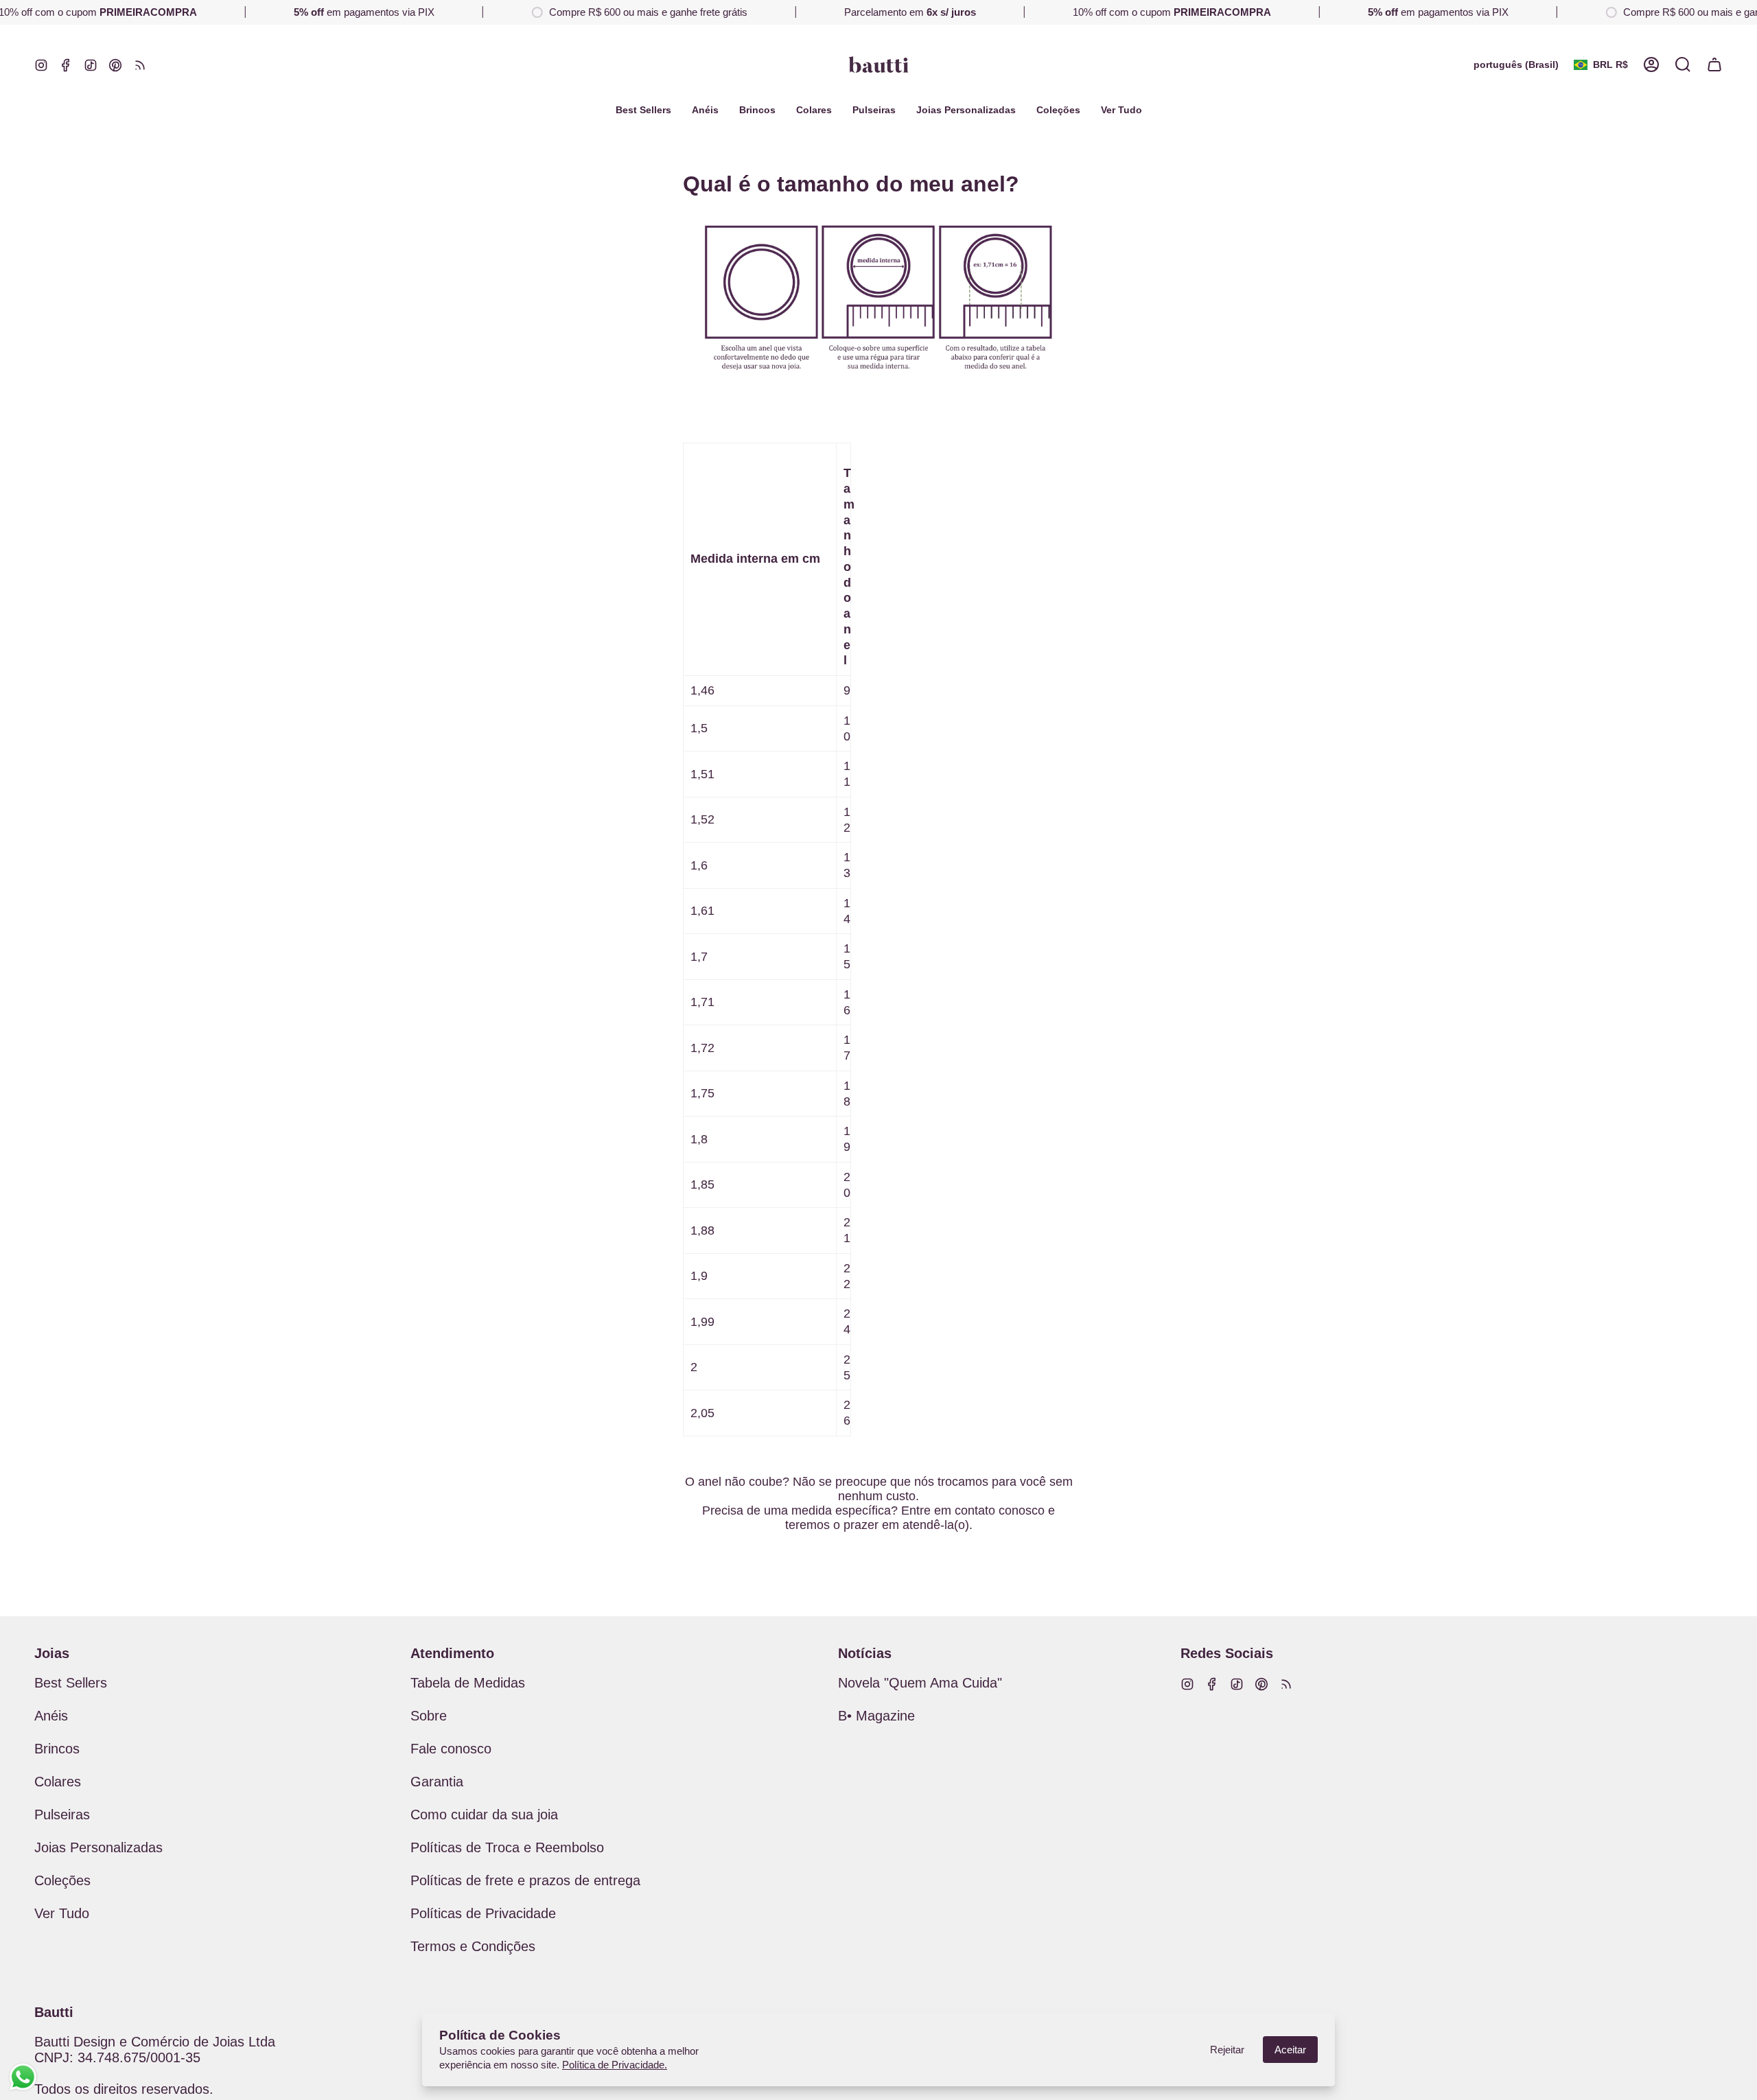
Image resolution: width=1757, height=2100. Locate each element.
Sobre (429, 1716)
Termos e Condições (473, 1946)
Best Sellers (71, 1683)
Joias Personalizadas (98, 1847)
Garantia (437, 1782)
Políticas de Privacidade (483, 1913)
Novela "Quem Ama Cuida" (920, 1683)
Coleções (62, 1880)
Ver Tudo (62, 1913)
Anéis (51, 1716)
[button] (1058, 110)
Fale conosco (451, 1749)
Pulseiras (62, 1815)
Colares (58, 1782)
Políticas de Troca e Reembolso (507, 1847)
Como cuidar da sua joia (484, 1815)
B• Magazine (876, 1716)
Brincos (57, 1749)
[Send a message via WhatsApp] (23, 2077)
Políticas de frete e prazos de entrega (525, 1880)
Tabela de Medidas (468, 1683)
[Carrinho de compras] (1714, 65)
